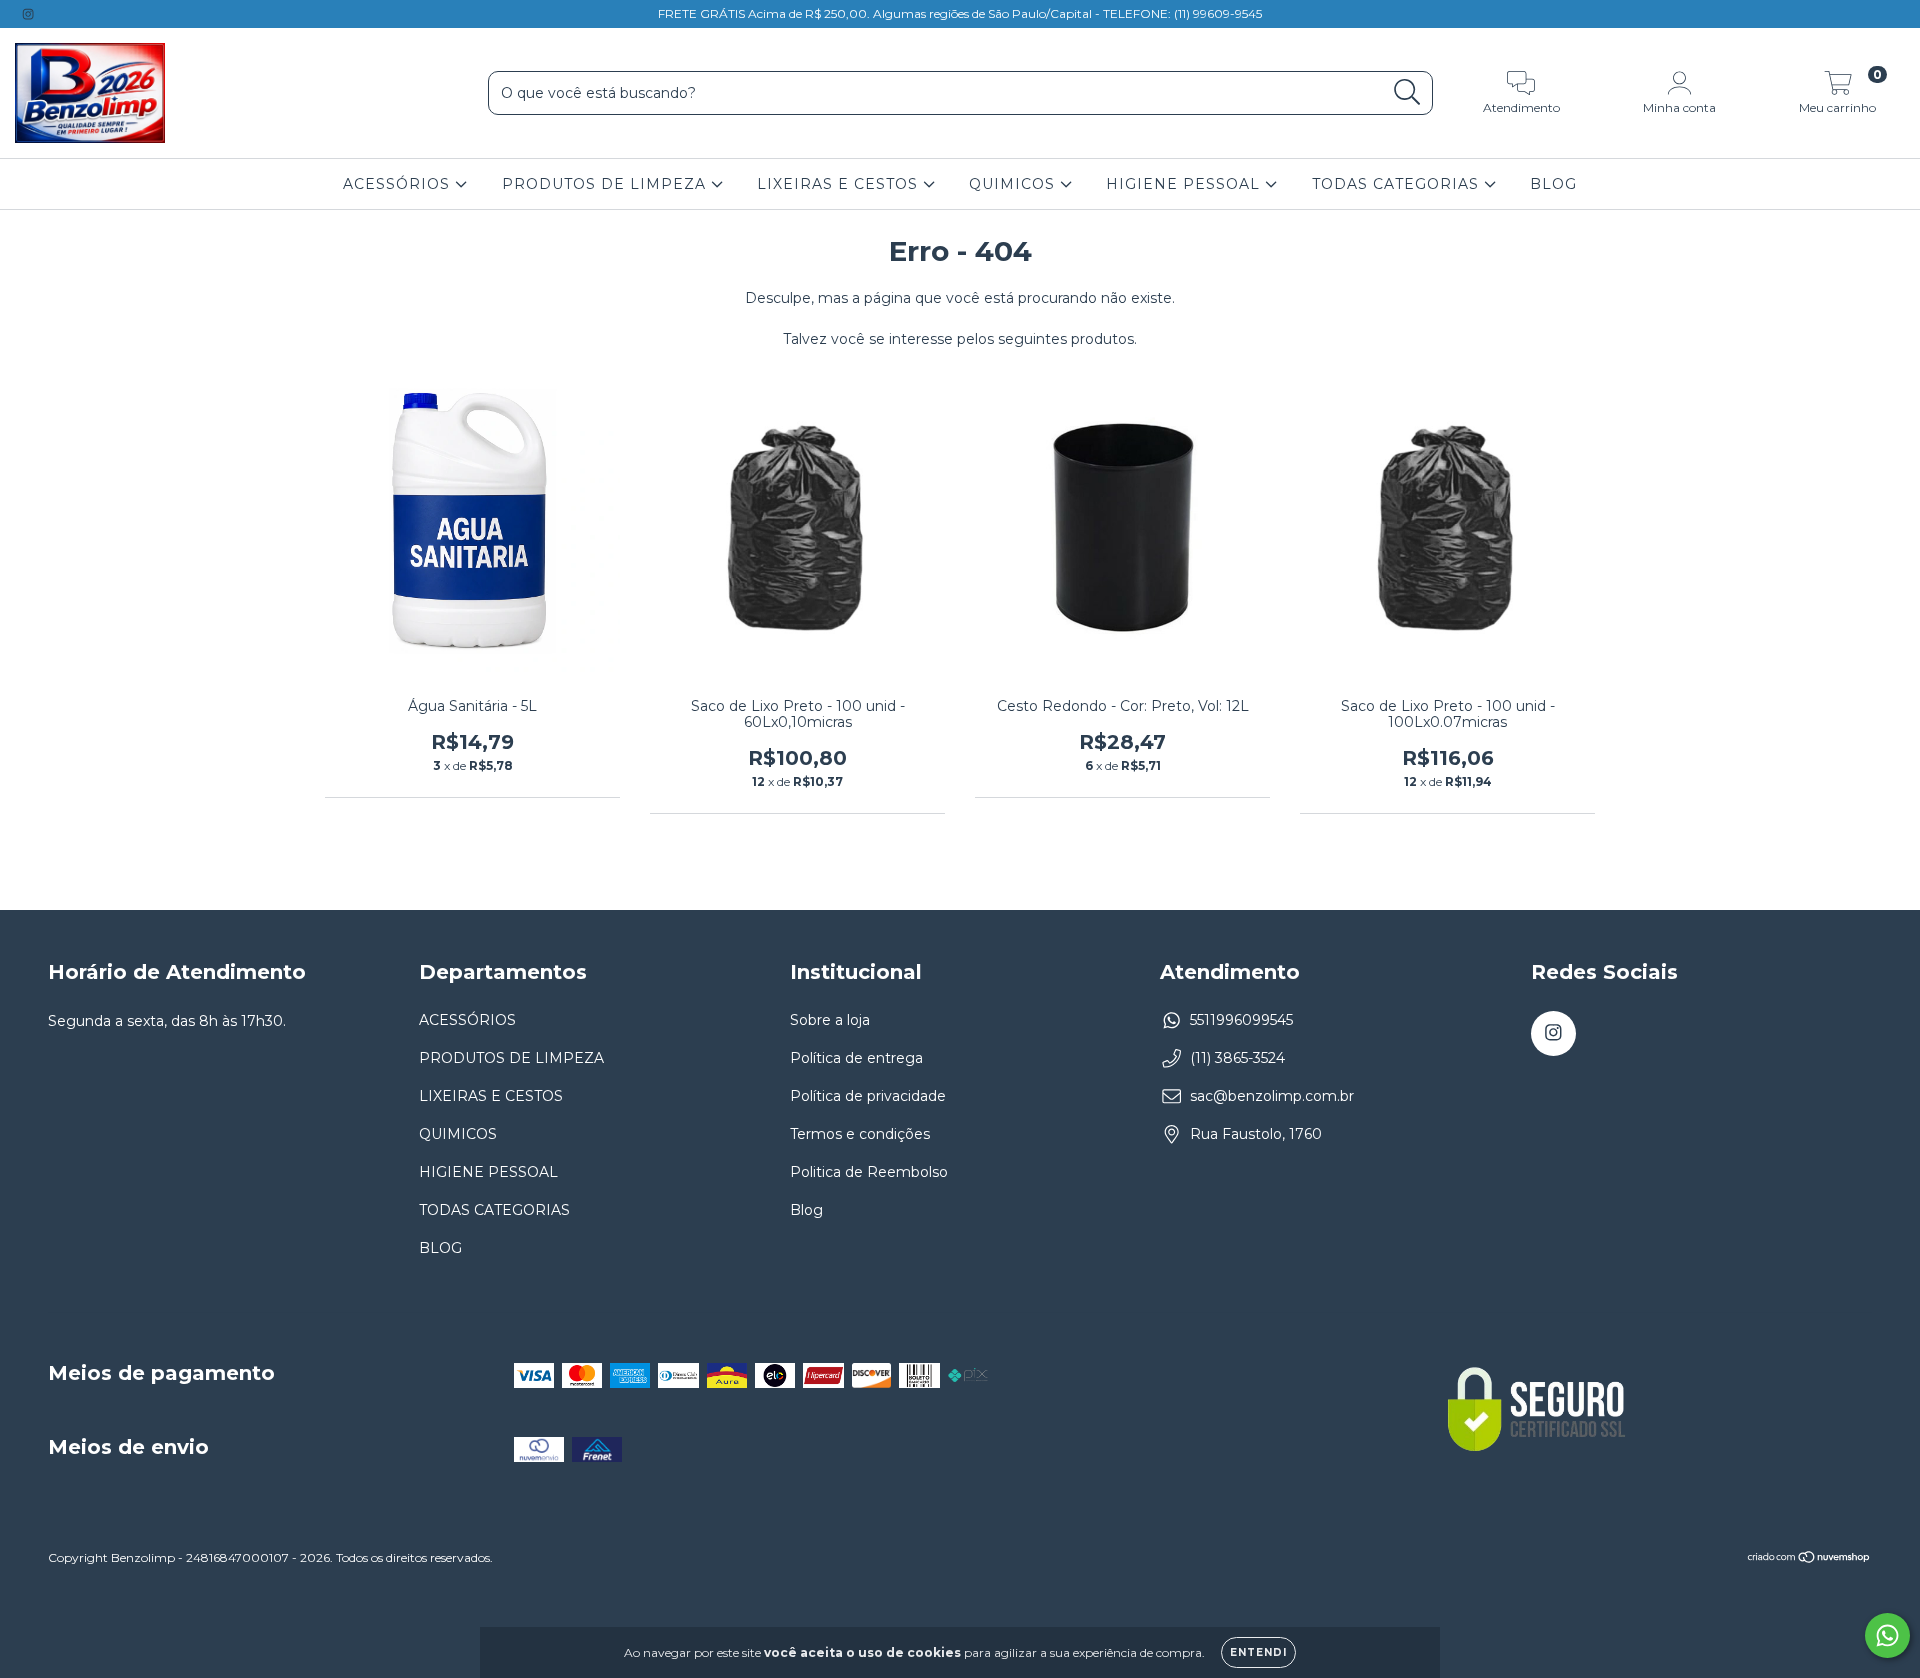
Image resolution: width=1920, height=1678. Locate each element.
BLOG (1553, 184)
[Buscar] (1407, 92)
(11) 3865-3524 (1237, 1058)
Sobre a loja (830, 1020)
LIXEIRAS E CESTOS (840, 184)
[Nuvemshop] (1809, 1559)
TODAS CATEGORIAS (1398, 184)
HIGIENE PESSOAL (1185, 184)
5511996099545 (1241, 1020)
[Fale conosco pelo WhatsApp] (1887, 1635)
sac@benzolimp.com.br (1272, 1096)
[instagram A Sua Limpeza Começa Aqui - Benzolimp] (28, 14)
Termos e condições (860, 1134)
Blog (806, 1210)
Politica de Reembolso (869, 1172)
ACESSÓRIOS (399, 184)
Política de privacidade (868, 1096)
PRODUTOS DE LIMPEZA (606, 184)
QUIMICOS (1014, 184)
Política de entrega (856, 1058)
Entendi (1258, 1652)
